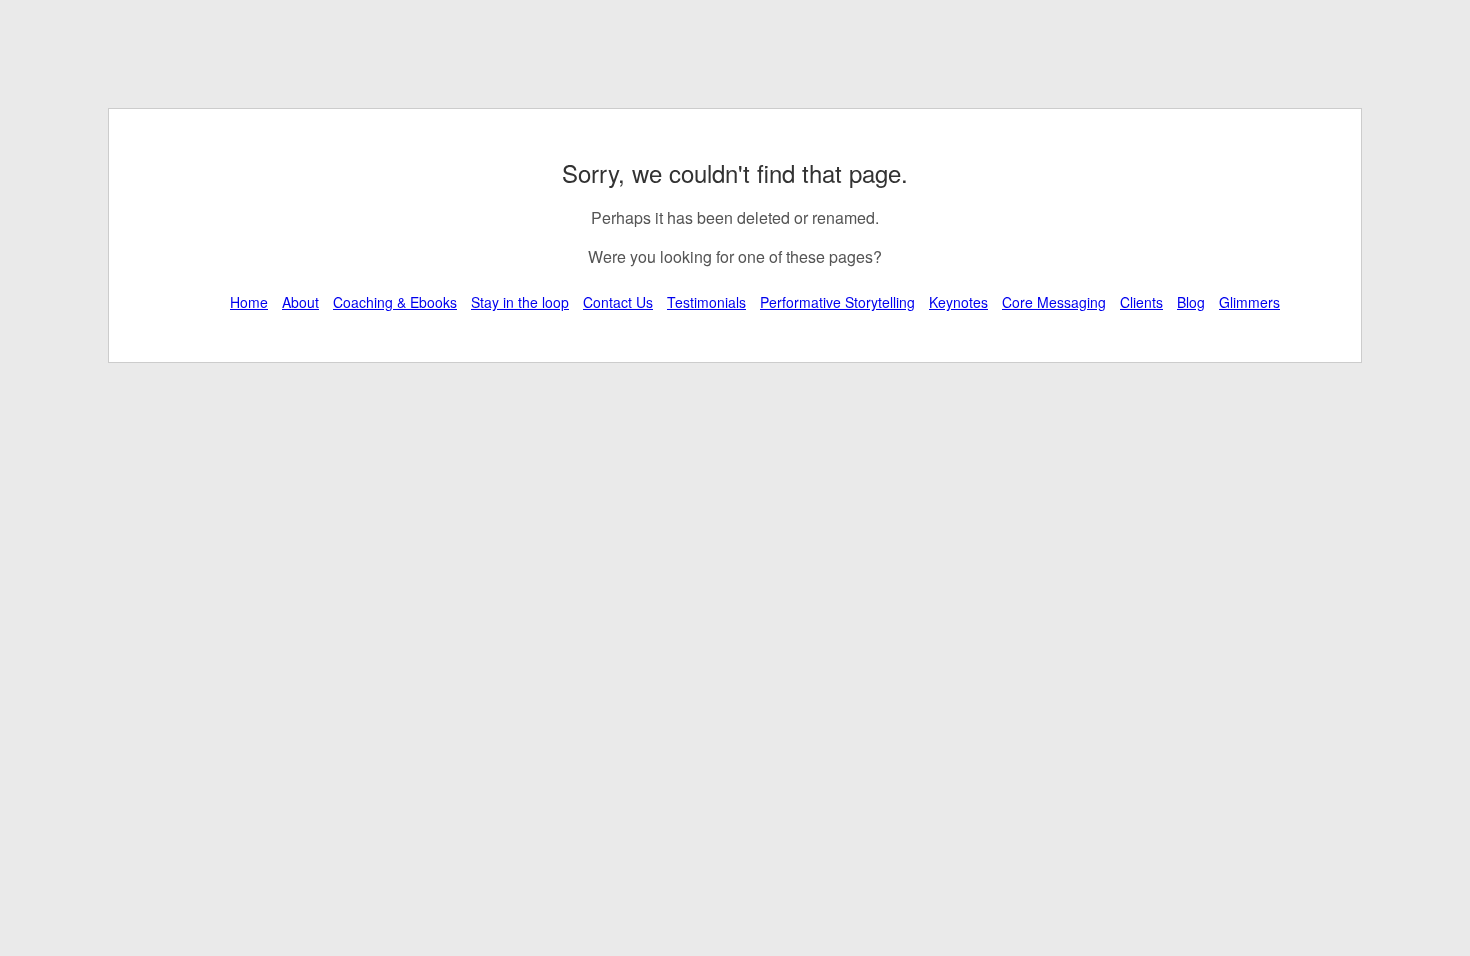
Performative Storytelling (837, 302)
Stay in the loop (520, 302)
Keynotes (958, 302)
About (300, 302)
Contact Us (618, 302)
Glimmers (1249, 302)
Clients (1141, 302)
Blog (1191, 302)
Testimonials (706, 302)
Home (249, 302)
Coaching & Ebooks (395, 302)
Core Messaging (1054, 302)
